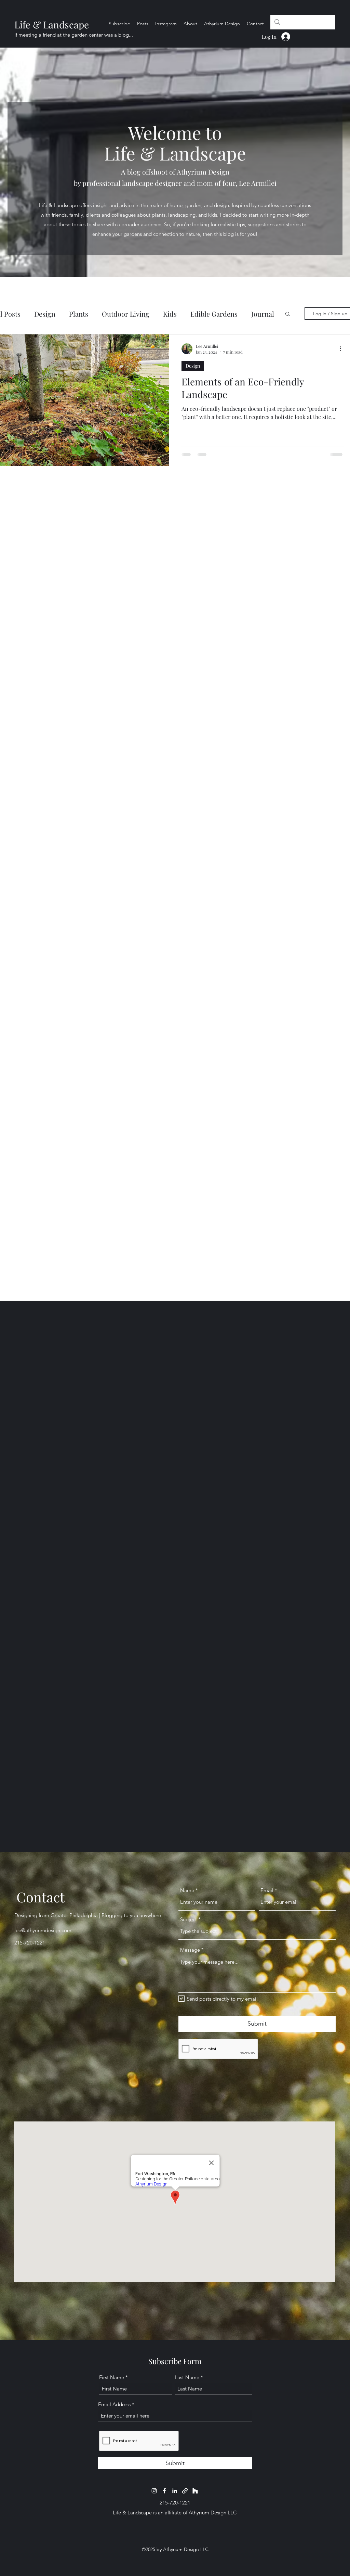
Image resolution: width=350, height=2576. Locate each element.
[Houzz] (195, 2491)
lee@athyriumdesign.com (43, 1930)
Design (45, 314)
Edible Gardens (214, 314)
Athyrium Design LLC (213, 2513)
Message (190, 1950)
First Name (112, 2377)
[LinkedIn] (175, 2491)
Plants (79, 314)
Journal (263, 314)
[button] (288, 314)
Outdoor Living (126, 314)
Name (187, 1890)
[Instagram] (154, 2491)
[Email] (185, 2491)
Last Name (187, 2377)
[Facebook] (164, 2491)
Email (267, 1890)
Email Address (114, 2404)
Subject (189, 1919)
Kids (170, 314)
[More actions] (342, 349)
